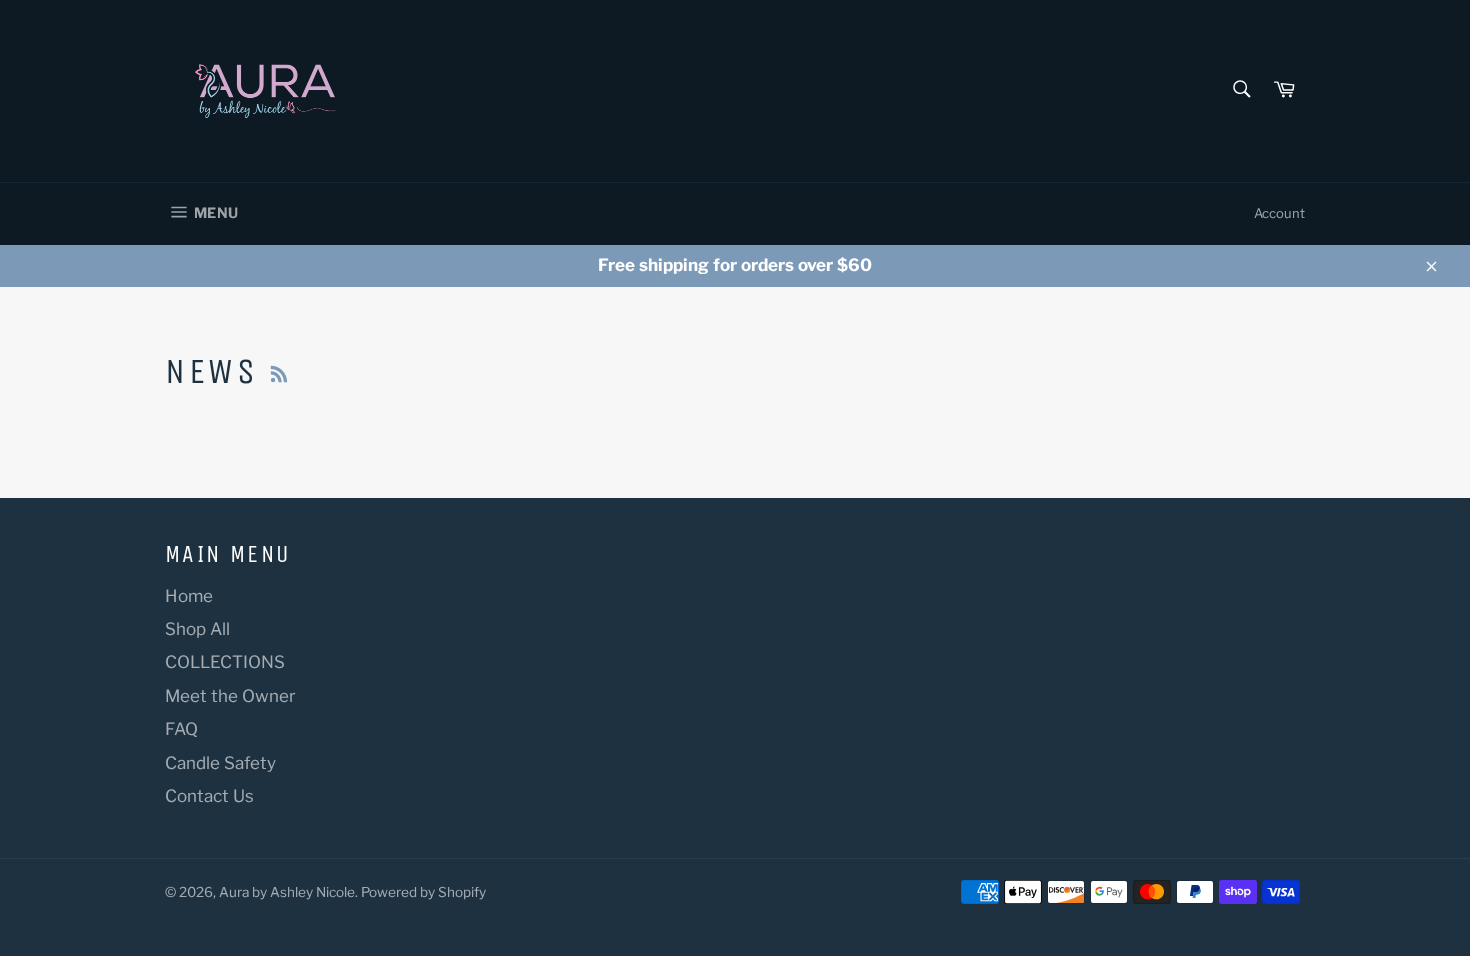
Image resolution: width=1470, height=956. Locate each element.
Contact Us (209, 796)
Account (1279, 213)
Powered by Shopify (423, 892)
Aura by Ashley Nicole (287, 892)
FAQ (181, 729)
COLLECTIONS (225, 662)
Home (189, 596)
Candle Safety (220, 763)
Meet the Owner (230, 696)
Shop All (197, 629)
